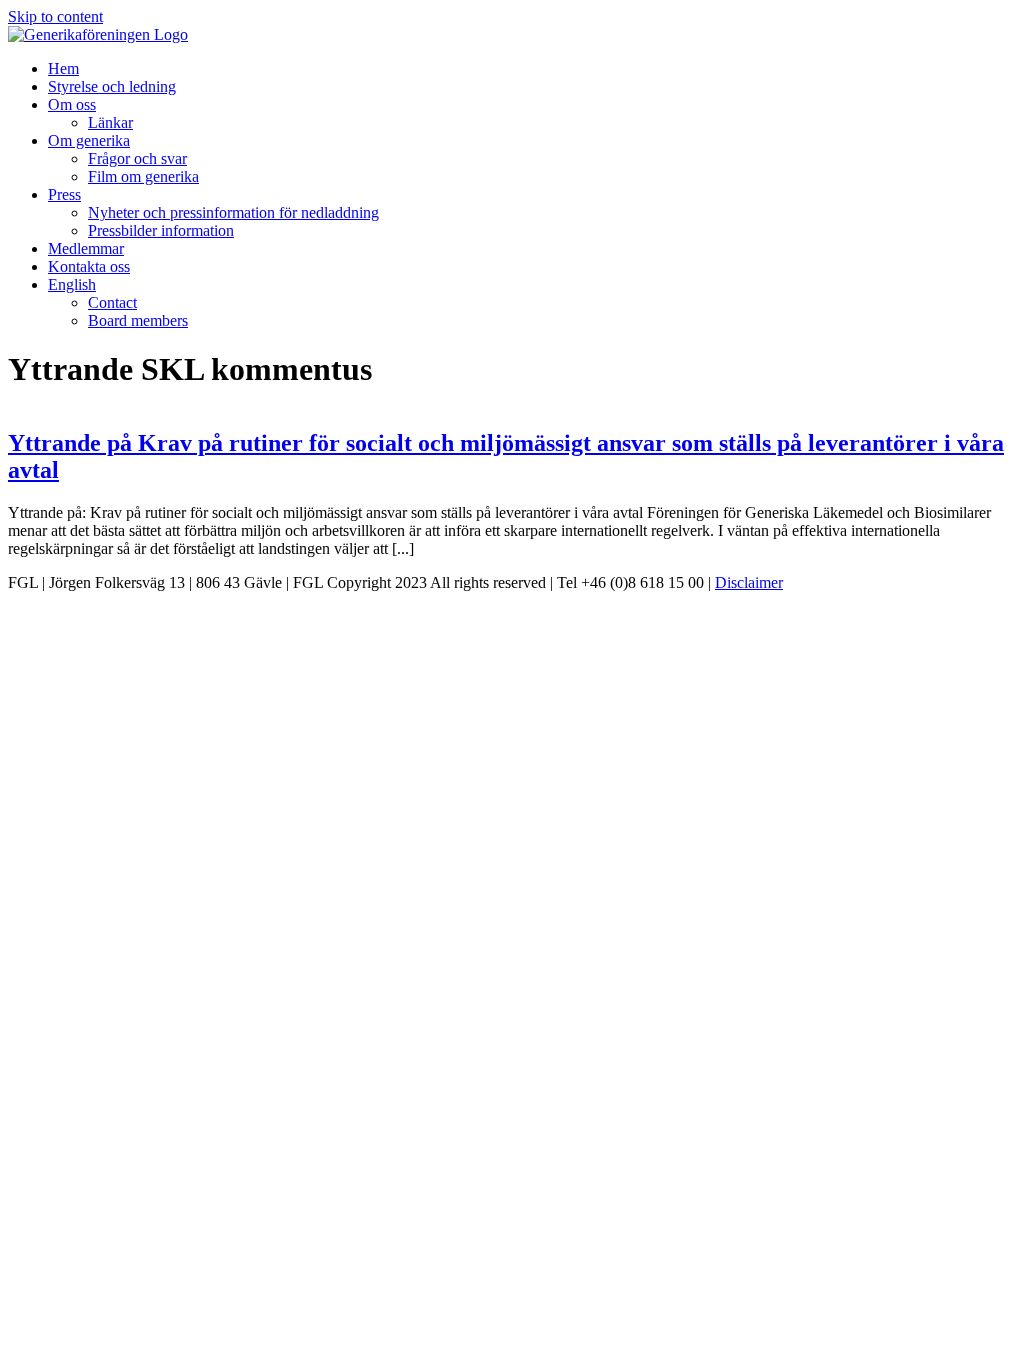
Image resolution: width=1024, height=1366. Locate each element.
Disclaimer (749, 582)
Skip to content (55, 16)
